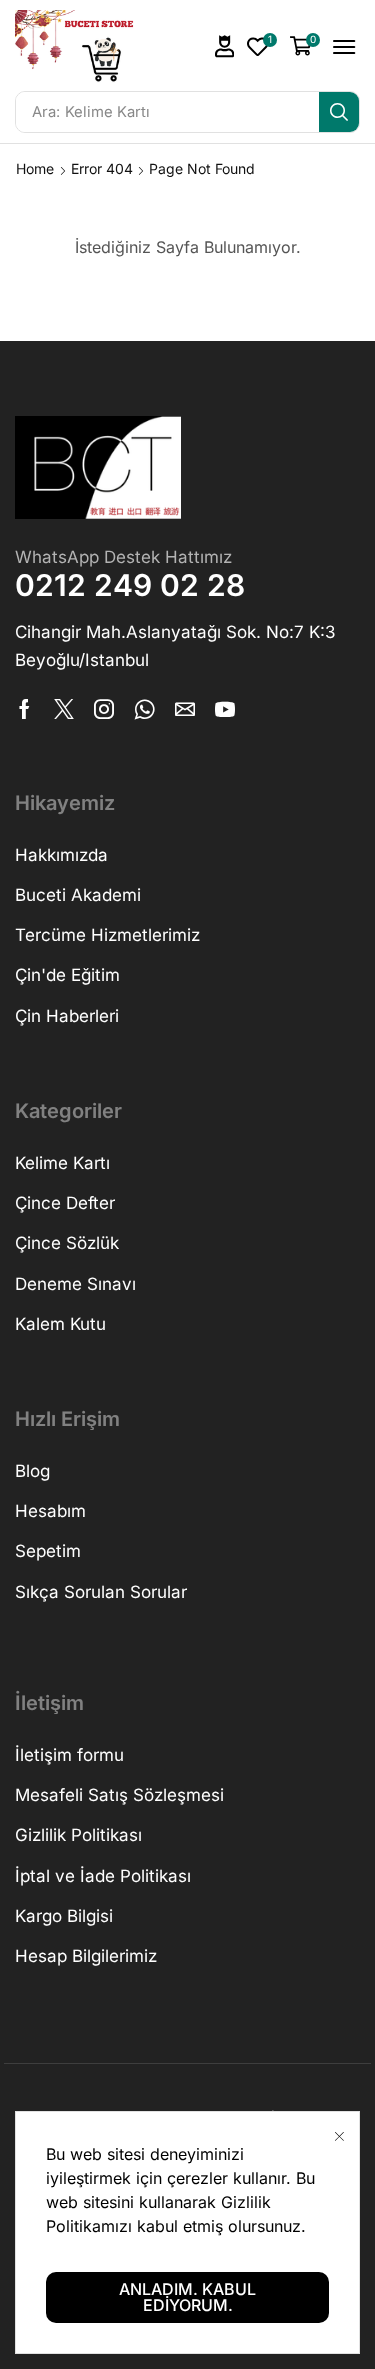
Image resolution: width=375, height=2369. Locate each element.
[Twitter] (64, 709)
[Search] (339, 112)
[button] (225, 46)
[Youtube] (225, 709)
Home (35, 168)
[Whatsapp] (144, 709)
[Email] (185, 709)
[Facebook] (24, 709)
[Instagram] (104, 709)
